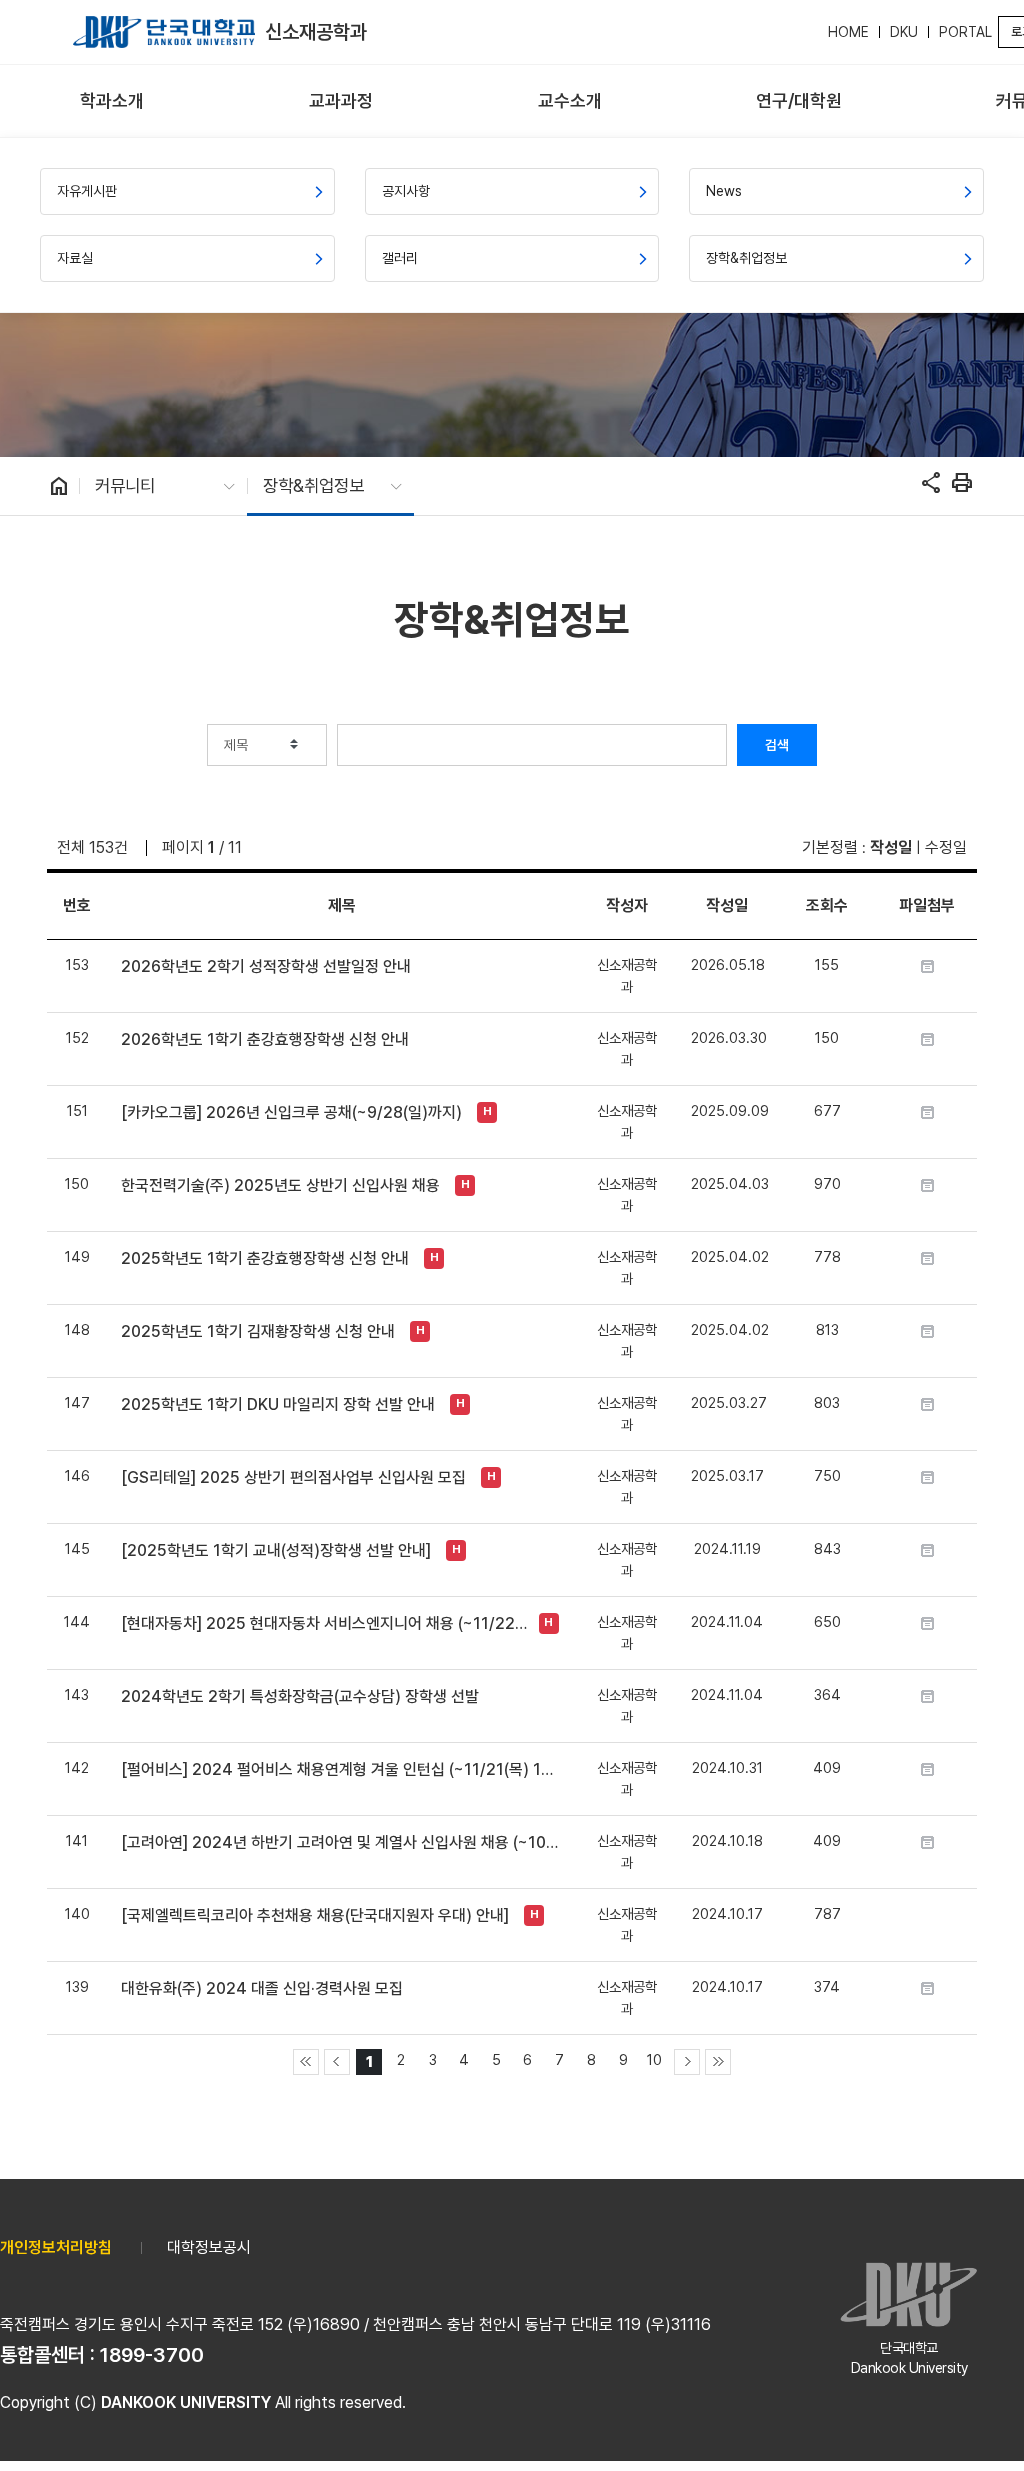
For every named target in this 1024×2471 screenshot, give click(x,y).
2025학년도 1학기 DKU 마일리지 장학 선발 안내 (278, 1404)
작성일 (891, 847)
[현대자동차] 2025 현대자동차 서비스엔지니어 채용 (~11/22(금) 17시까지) (324, 1623)
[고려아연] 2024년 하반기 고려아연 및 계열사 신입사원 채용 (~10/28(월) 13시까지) (341, 1842)
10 (654, 2059)
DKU (904, 32)
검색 (777, 745)
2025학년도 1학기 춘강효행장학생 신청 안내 (265, 1258)
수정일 (946, 847)
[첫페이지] (306, 2062)
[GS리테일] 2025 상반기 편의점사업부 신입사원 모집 (293, 1477)
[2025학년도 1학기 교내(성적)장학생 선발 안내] (276, 1550)
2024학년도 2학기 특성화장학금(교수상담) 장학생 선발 (300, 1696)
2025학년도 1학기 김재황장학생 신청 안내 (258, 1331)
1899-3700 (152, 2355)
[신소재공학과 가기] (164, 32)
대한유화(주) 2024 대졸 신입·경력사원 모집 (262, 1988)
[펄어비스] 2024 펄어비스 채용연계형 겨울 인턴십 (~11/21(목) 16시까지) (341, 1769)
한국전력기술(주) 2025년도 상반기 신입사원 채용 (280, 1185)
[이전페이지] (337, 2062)
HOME (848, 32)
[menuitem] (112, 101)
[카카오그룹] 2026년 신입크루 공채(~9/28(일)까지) (291, 1112)
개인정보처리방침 (56, 2247)
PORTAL (965, 32)
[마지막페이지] (718, 2062)
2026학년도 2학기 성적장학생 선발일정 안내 (266, 966)
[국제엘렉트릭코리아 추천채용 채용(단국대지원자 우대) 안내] (315, 1915)
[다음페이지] (687, 2062)
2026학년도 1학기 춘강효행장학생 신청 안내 (265, 1039)
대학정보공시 (209, 2247)
